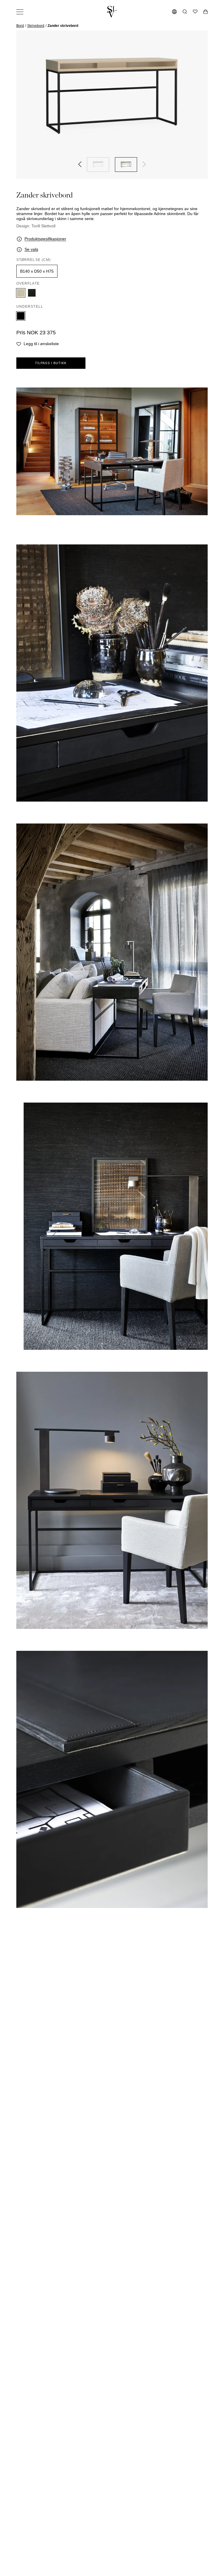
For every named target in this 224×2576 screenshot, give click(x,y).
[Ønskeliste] (195, 12)
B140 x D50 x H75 (37, 271)
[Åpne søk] (185, 12)
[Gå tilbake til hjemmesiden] (112, 12)
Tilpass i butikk (51, 363)
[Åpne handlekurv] (205, 12)
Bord (20, 26)
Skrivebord (36, 26)
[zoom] (112, 97)
